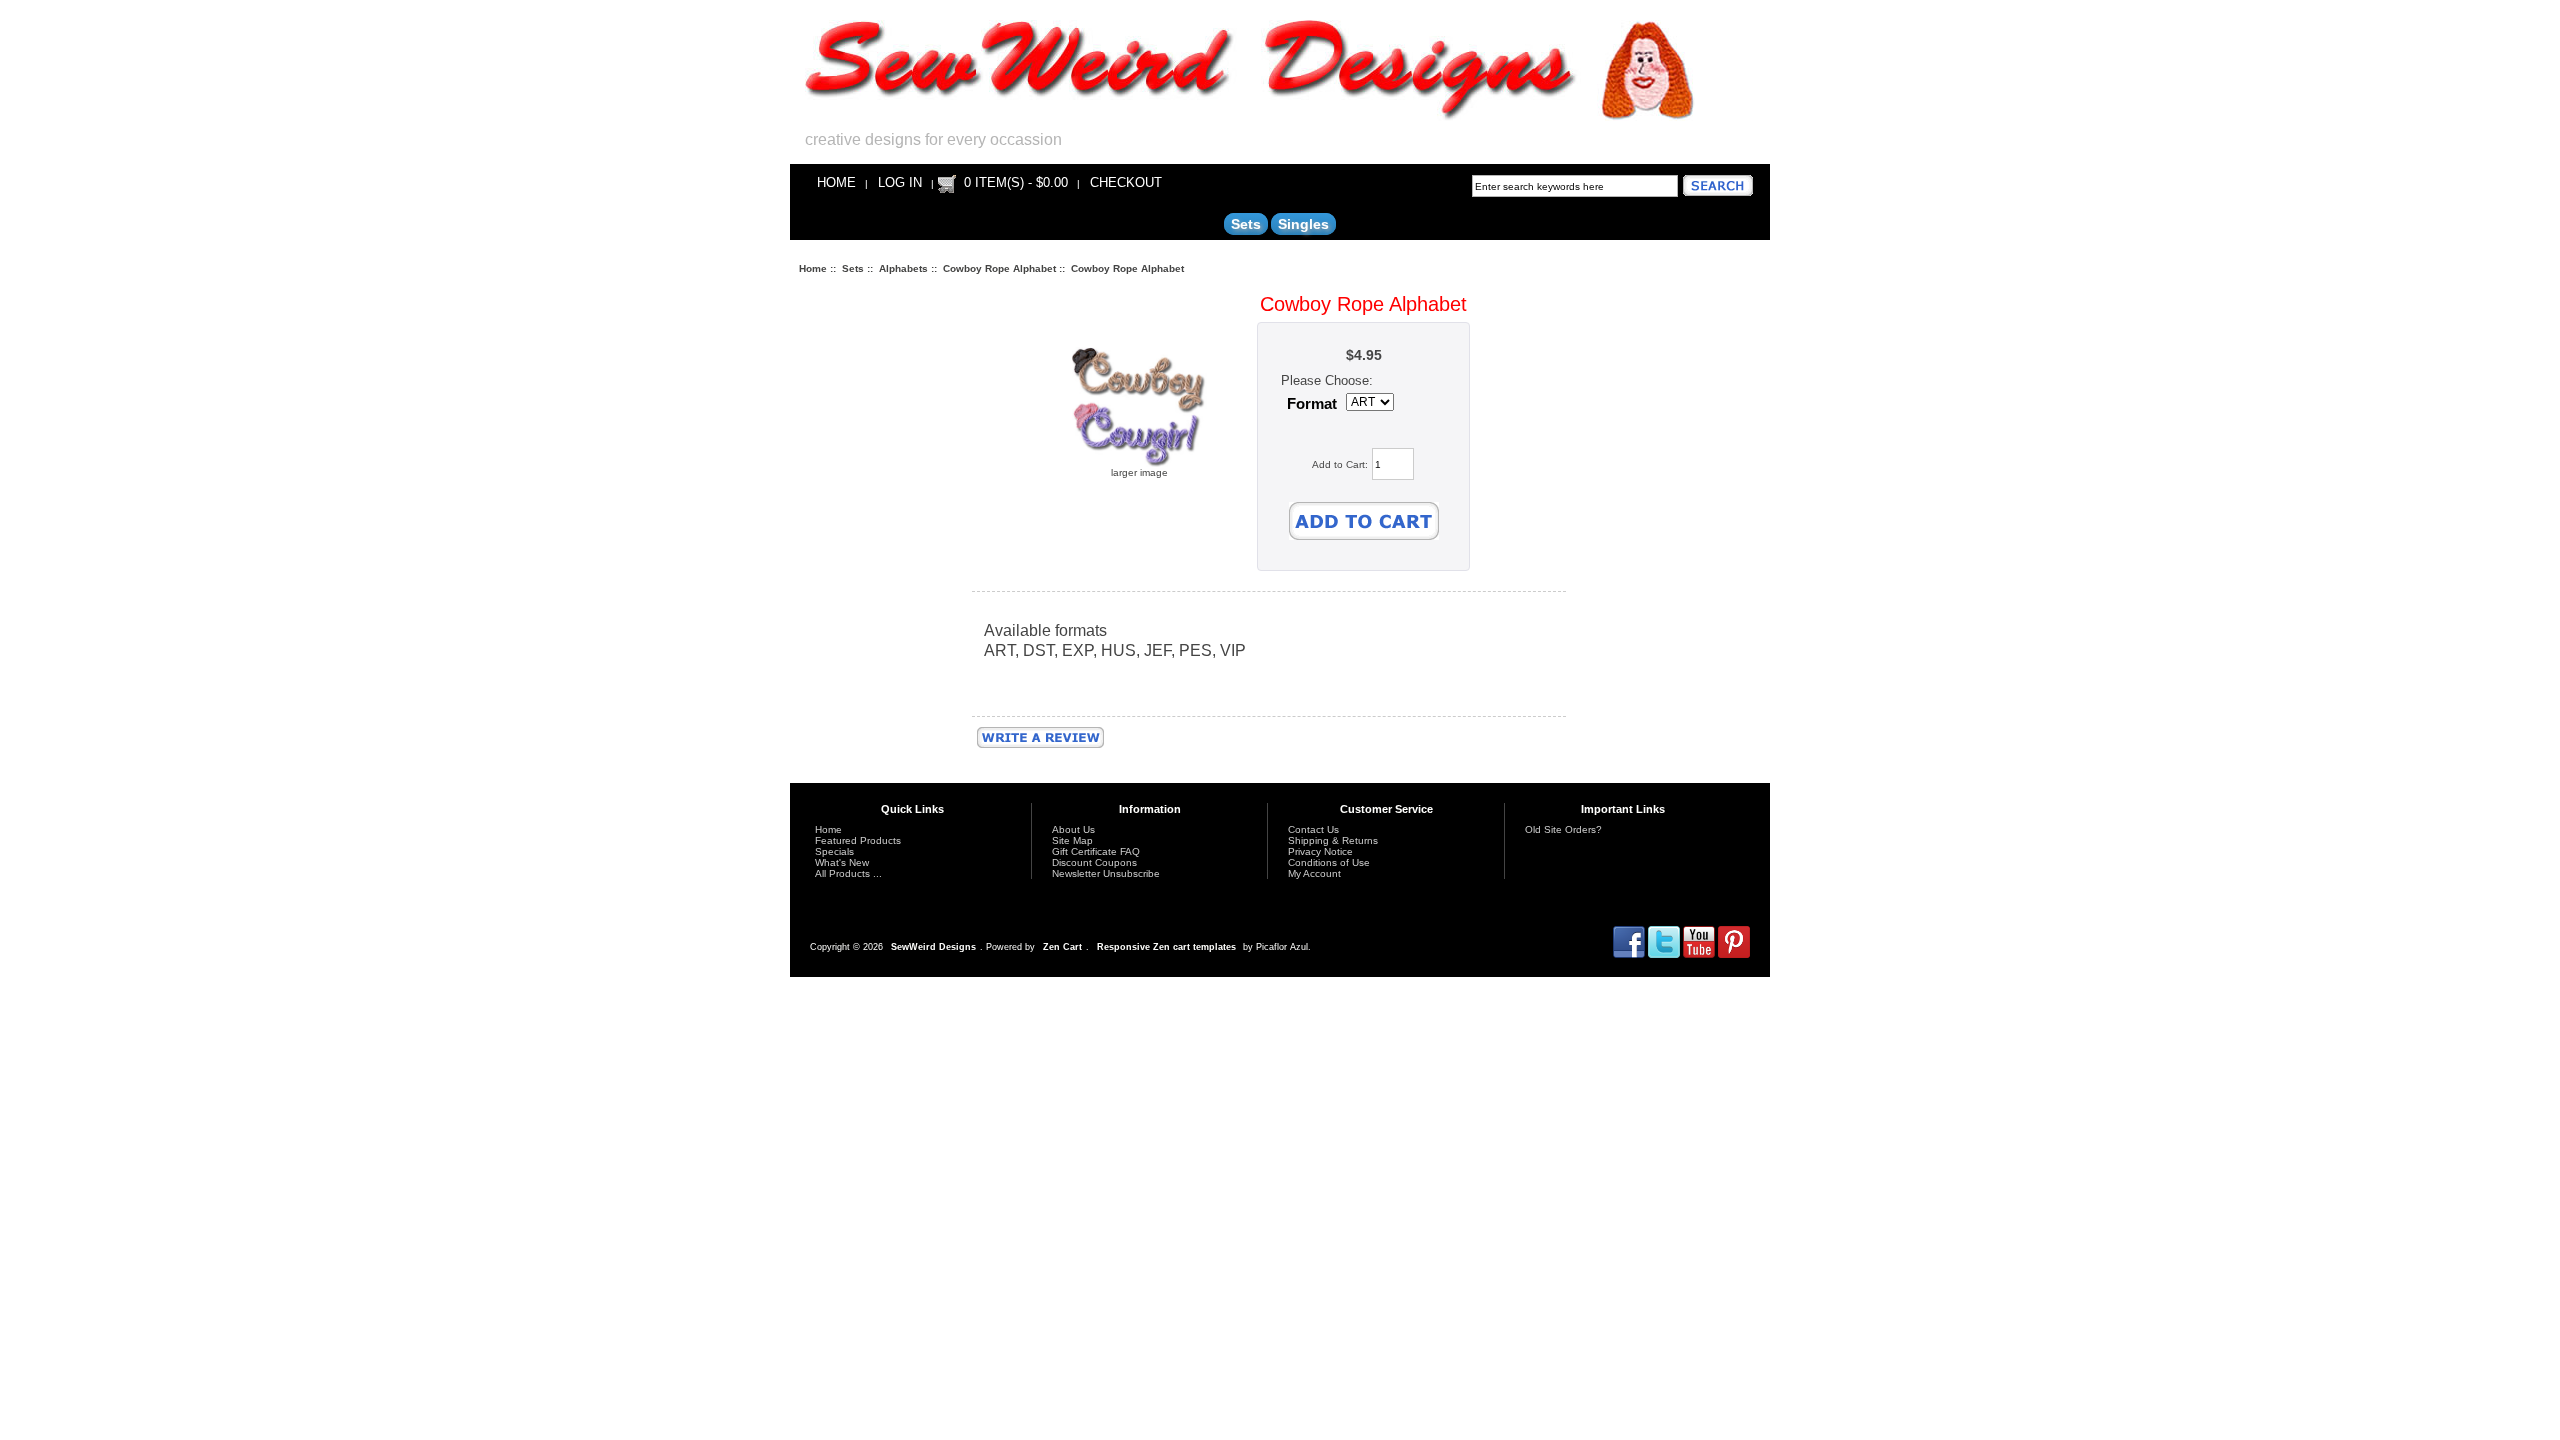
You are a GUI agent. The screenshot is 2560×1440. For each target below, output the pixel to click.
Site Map (1072, 840)
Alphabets (903, 268)
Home (836, 182)
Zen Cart (1062, 947)
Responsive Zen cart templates (1166, 947)
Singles (1303, 224)
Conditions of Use (1329, 862)
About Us (1073, 829)
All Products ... (848, 873)
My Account (1314, 873)
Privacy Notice (1320, 851)
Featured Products (858, 840)
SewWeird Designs (933, 947)
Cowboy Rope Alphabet (999, 268)
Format (1312, 404)
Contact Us (1313, 829)
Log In (900, 182)
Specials (834, 851)
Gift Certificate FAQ (1096, 851)
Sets (853, 268)
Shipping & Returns (1333, 840)
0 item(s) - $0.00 (1016, 182)
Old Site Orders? (1563, 829)
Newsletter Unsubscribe (1106, 873)
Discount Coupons (1094, 862)
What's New (842, 862)
